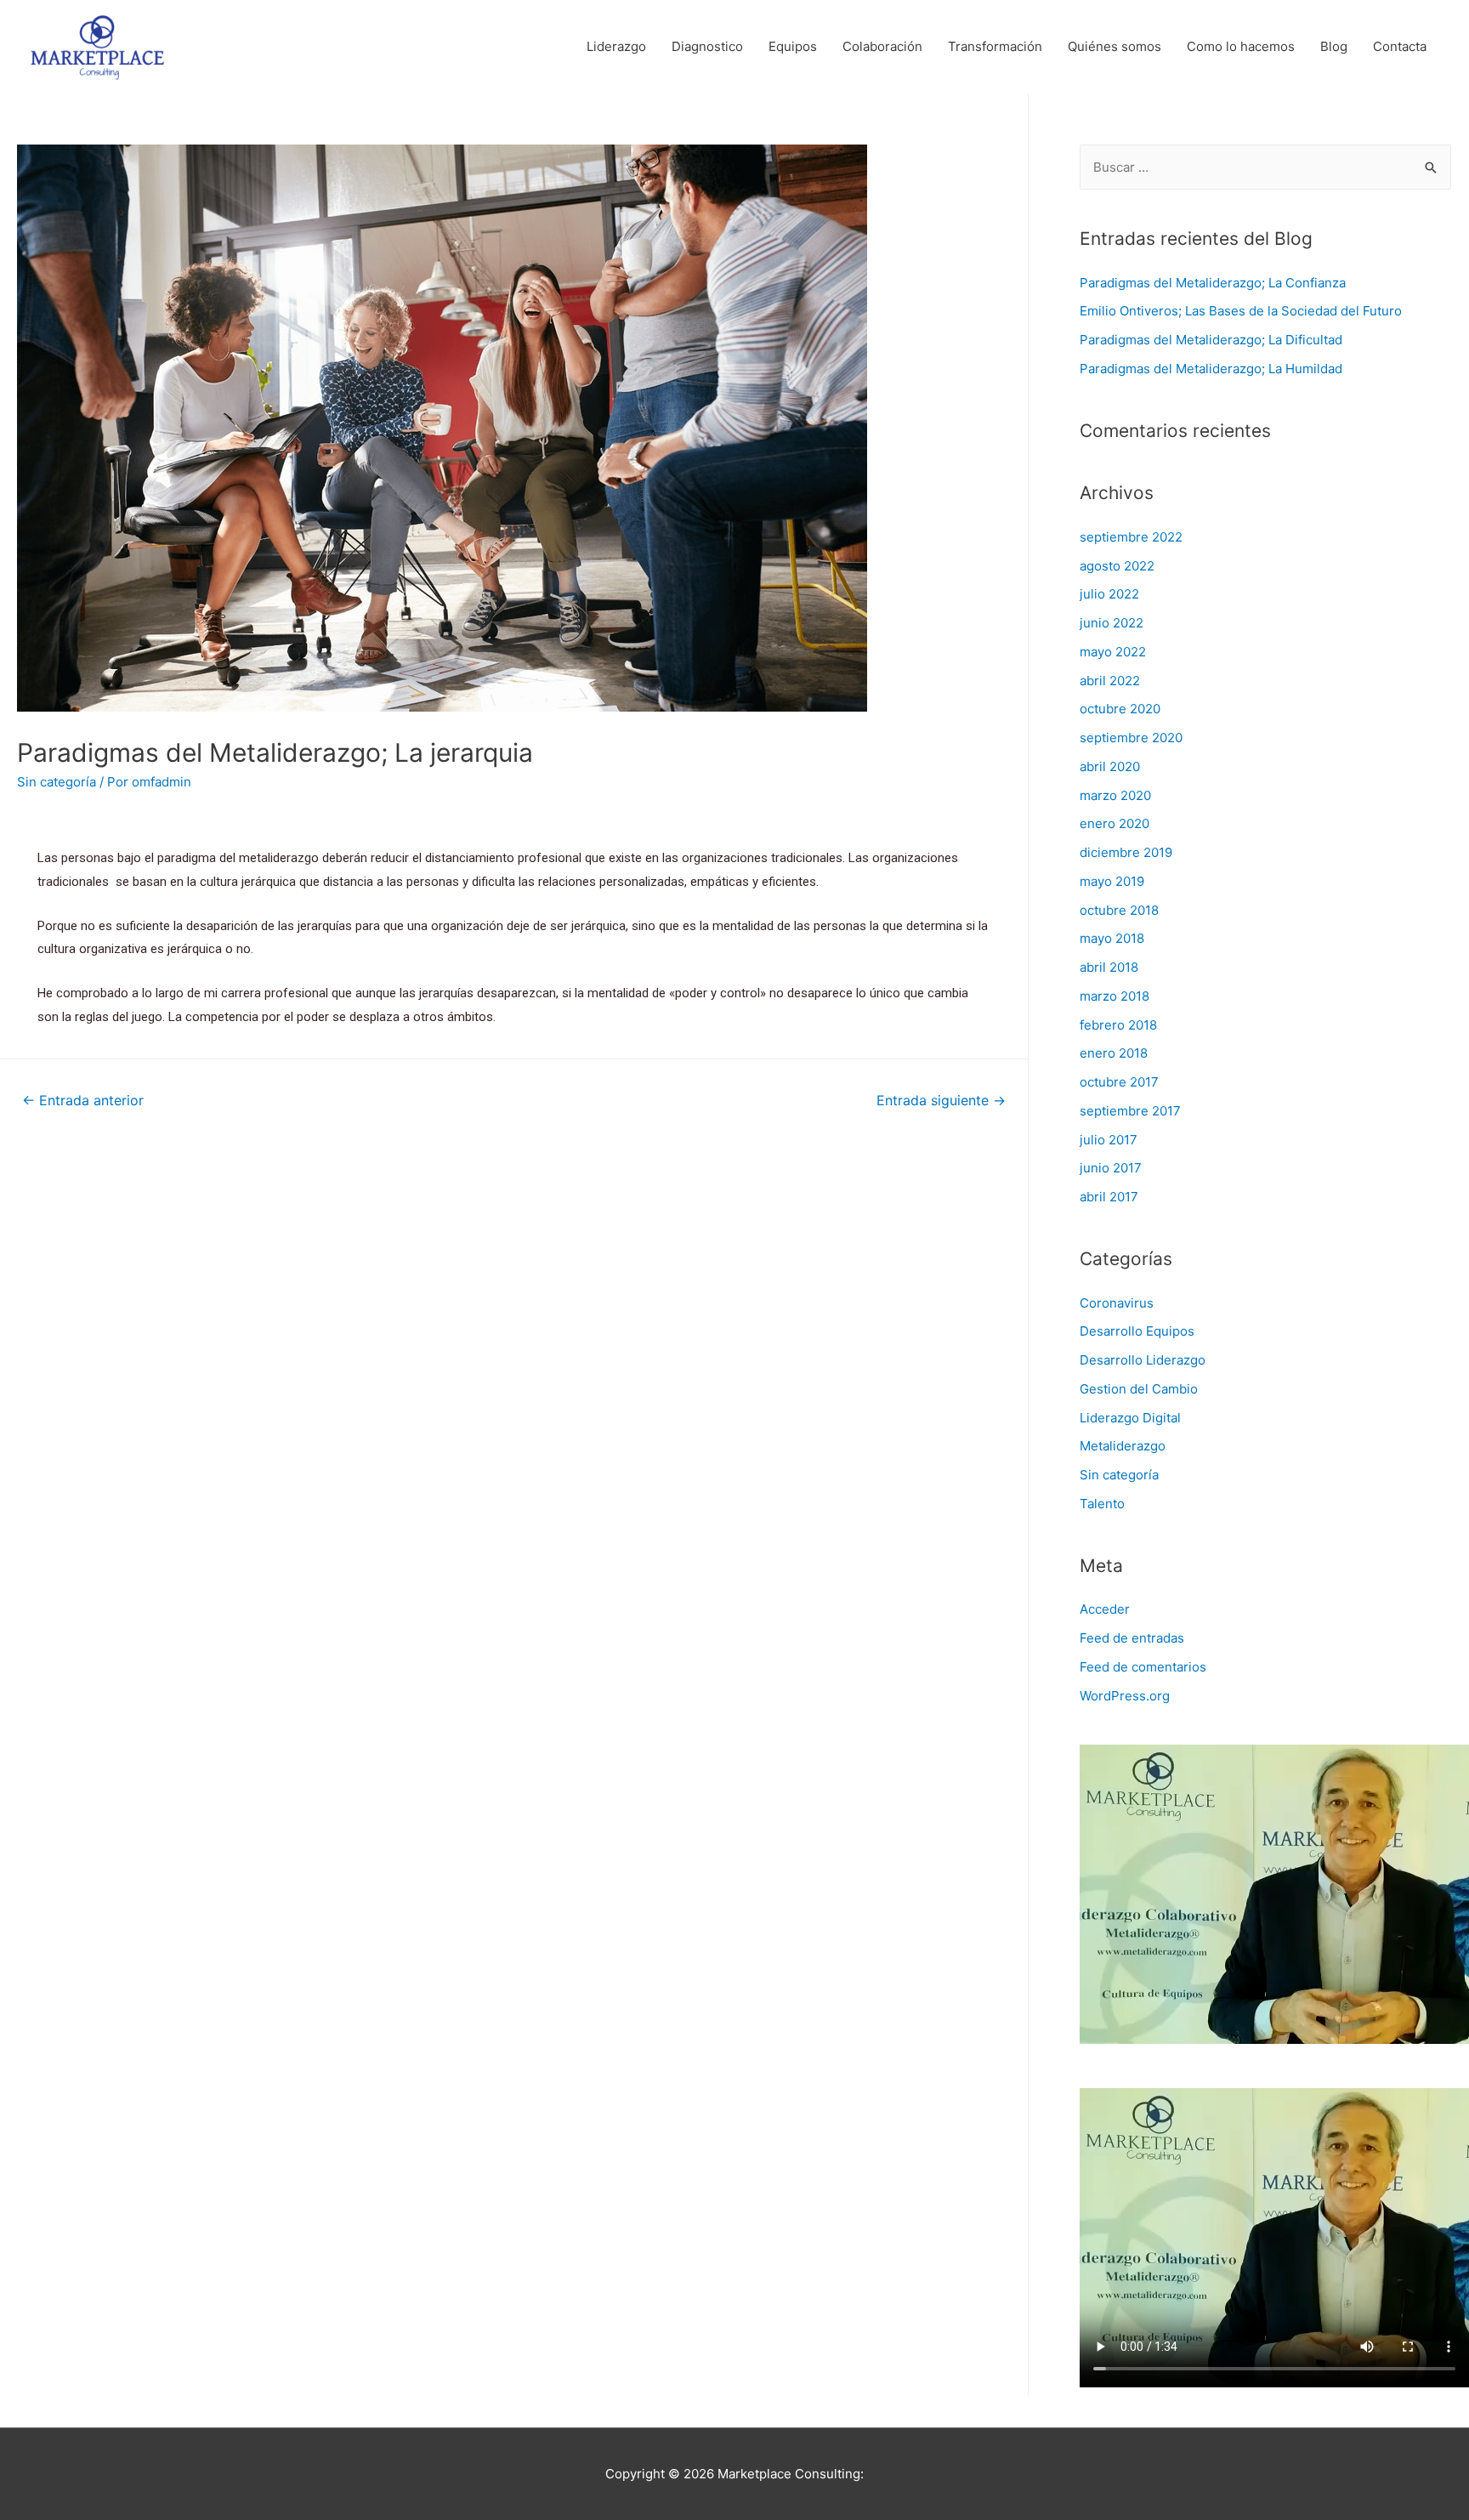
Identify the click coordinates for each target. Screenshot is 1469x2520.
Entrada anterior (83, 1101)
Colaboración (882, 46)
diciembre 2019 (1126, 852)
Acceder (1105, 1609)
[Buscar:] (1265, 167)
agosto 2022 (1117, 566)
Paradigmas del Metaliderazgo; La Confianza (1213, 283)
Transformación (995, 46)
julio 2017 (1109, 1140)
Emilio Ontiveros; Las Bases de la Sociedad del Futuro (1241, 311)
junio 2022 (1112, 623)
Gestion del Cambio (1139, 1389)
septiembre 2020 (1131, 738)
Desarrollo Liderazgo (1143, 1360)
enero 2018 (1114, 1053)
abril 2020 (1110, 766)
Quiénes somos (1115, 46)
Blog (1334, 46)
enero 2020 (1115, 823)
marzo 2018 (1115, 996)
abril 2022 (1110, 681)
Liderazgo (616, 46)
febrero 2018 (1118, 1025)
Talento (1102, 1504)
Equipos (793, 46)
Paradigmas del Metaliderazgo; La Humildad (1211, 369)
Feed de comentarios (1143, 1667)
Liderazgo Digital (1130, 1418)
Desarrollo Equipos (1137, 1331)
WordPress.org (1125, 1696)
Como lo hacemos (1241, 46)
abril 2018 (1109, 967)
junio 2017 (1111, 1168)
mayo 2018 (1112, 938)
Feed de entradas (1132, 1638)
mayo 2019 (1112, 881)
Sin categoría (57, 782)
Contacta (1400, 46)
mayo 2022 (1113, 652)
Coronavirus (1117, 1303)
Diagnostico (707, 46)
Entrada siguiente (941, 1101)
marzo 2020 (1115, 795)
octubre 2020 (1120, 709)
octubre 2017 (1119, 1082)
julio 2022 (1109, 594)
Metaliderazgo (1123, 1446)
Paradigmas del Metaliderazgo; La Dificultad (1211, 340)
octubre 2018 (1119, 910)
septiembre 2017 (1130, 1111)
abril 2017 (1109, 1197)
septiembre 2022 (1131, 537)
